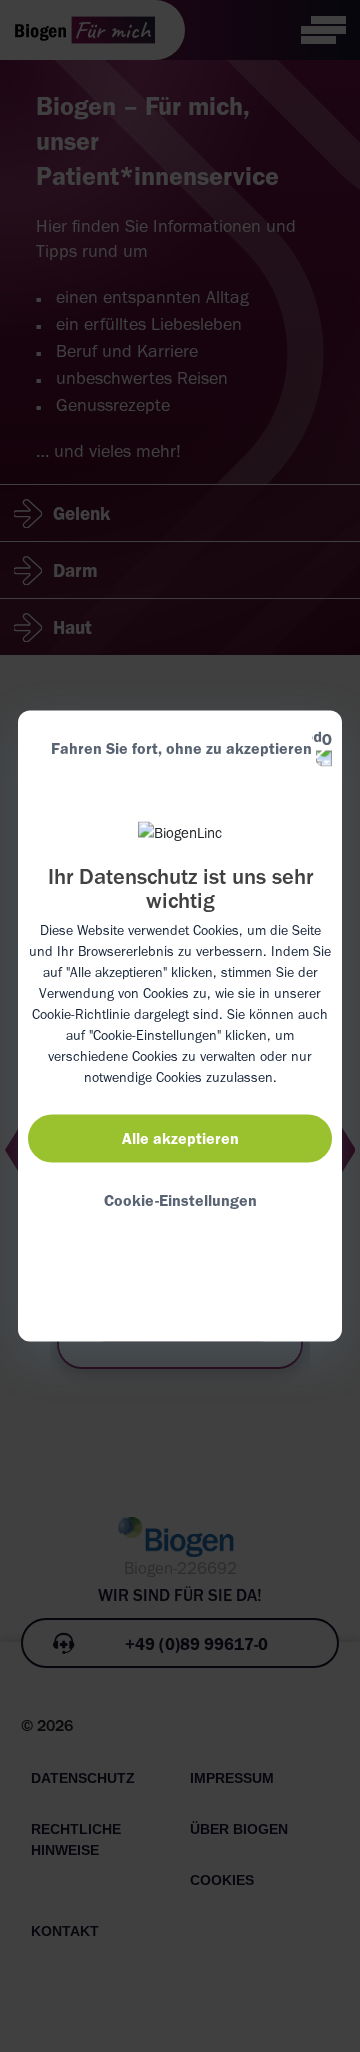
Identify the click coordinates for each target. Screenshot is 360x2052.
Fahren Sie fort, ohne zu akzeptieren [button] (181, 748)
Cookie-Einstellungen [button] (180, 1199)
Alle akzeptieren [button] (180, 1137)
